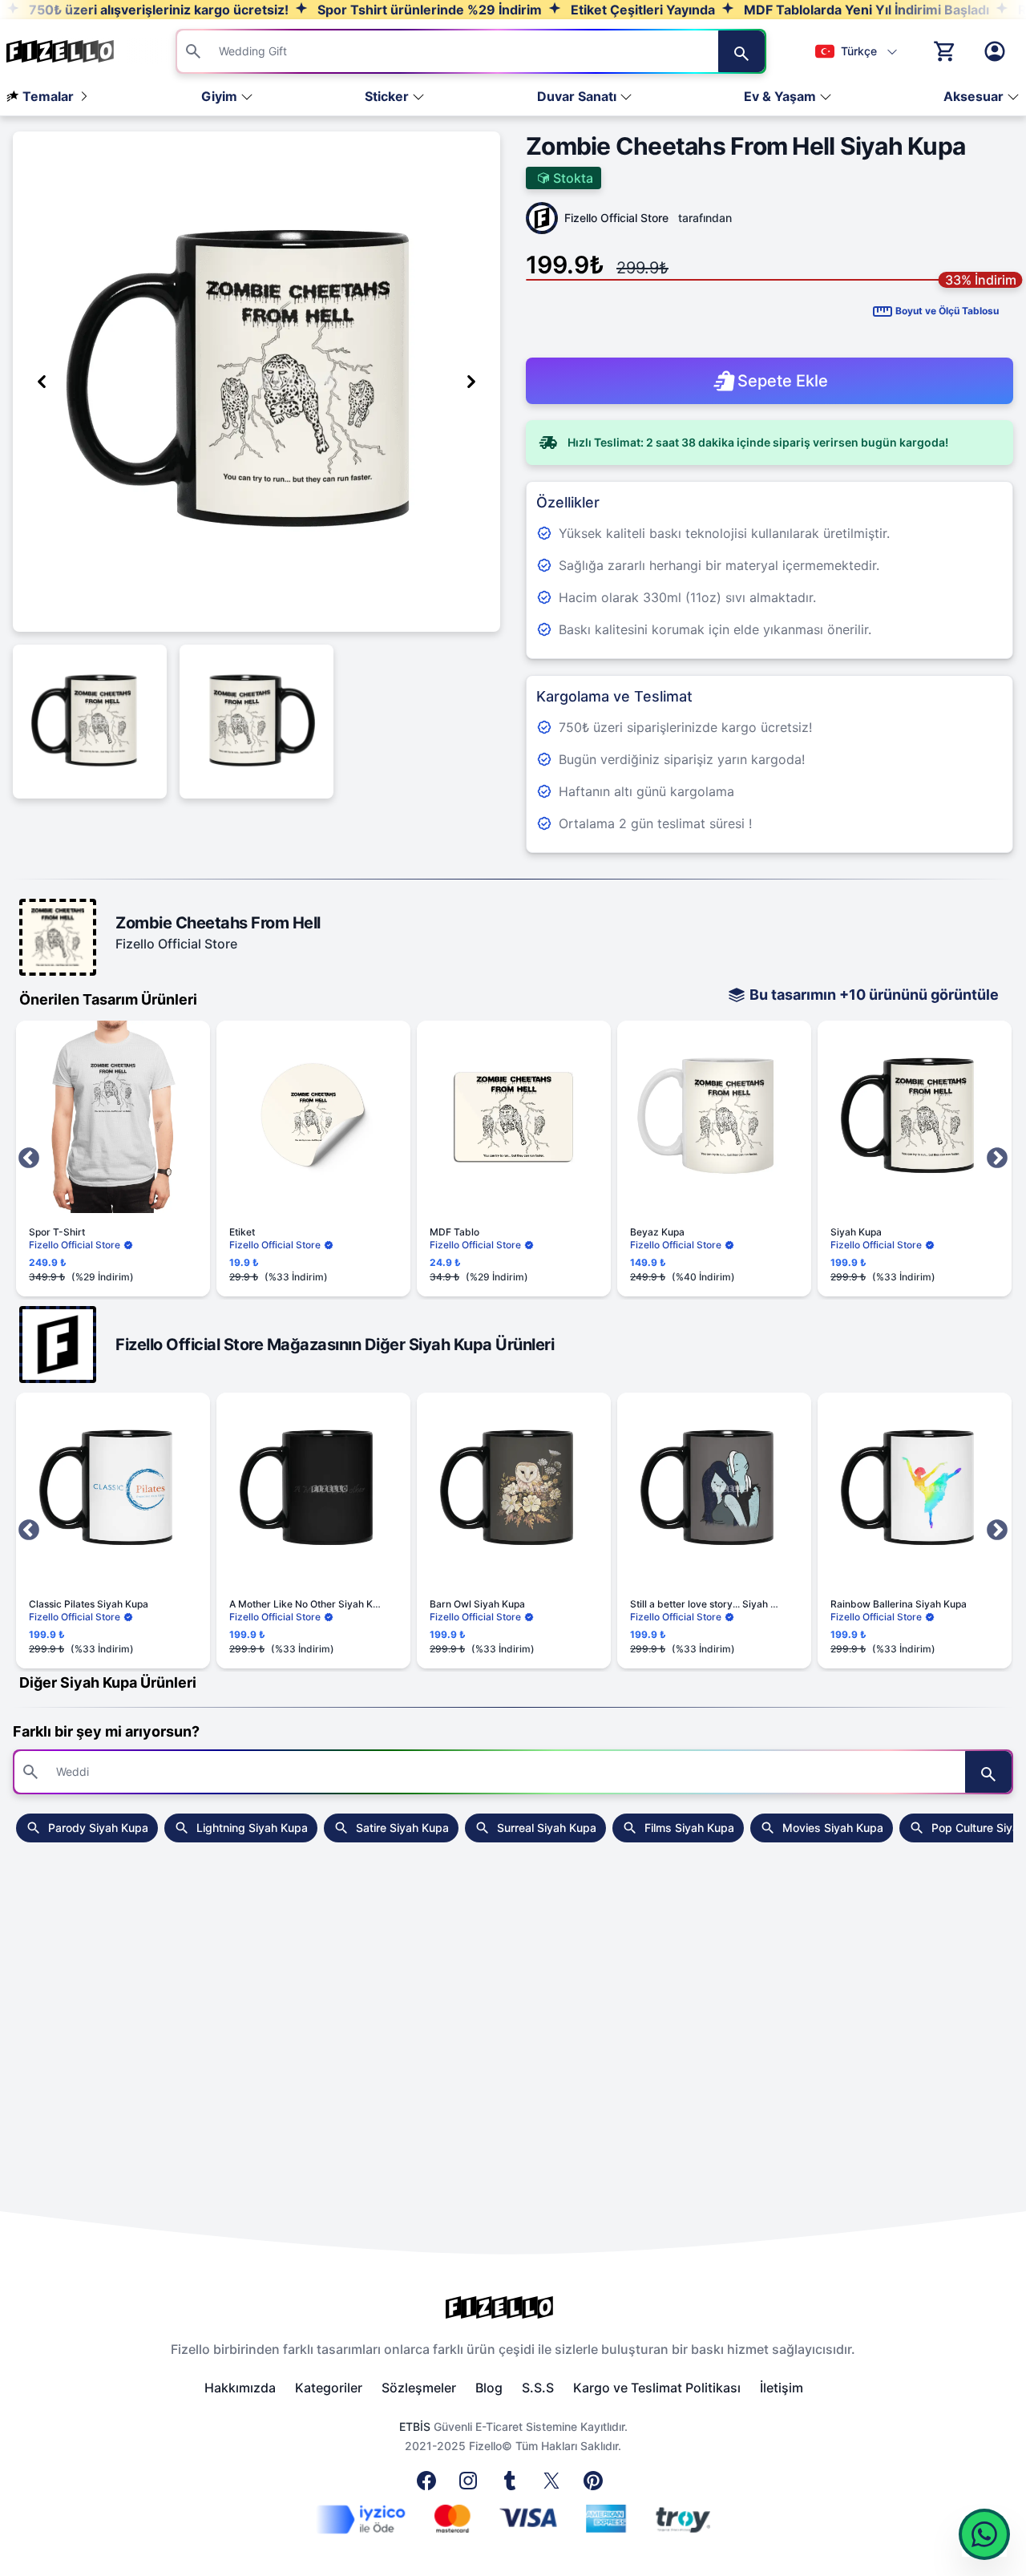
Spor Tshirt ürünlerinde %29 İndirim (428, 10)
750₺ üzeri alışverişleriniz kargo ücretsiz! (157, 10)
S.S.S (538, 2388)
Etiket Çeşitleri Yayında (641, 10)
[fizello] (513, 2307)
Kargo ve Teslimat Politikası (657, 2388)
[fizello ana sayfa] (75, 51)
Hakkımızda (240, 2388)
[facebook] (430, 2485)
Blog (489, 2388)
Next (997, 1159)
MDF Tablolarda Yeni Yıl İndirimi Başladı (865, 10)
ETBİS (415, 2426)
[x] (555, 2485)
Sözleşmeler (419, 2388)
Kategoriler (329, 2388)
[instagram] (471, 2485)
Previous (29, 1159)
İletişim (782, 2388)
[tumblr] (513, 2485)
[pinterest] (596, 2485)
